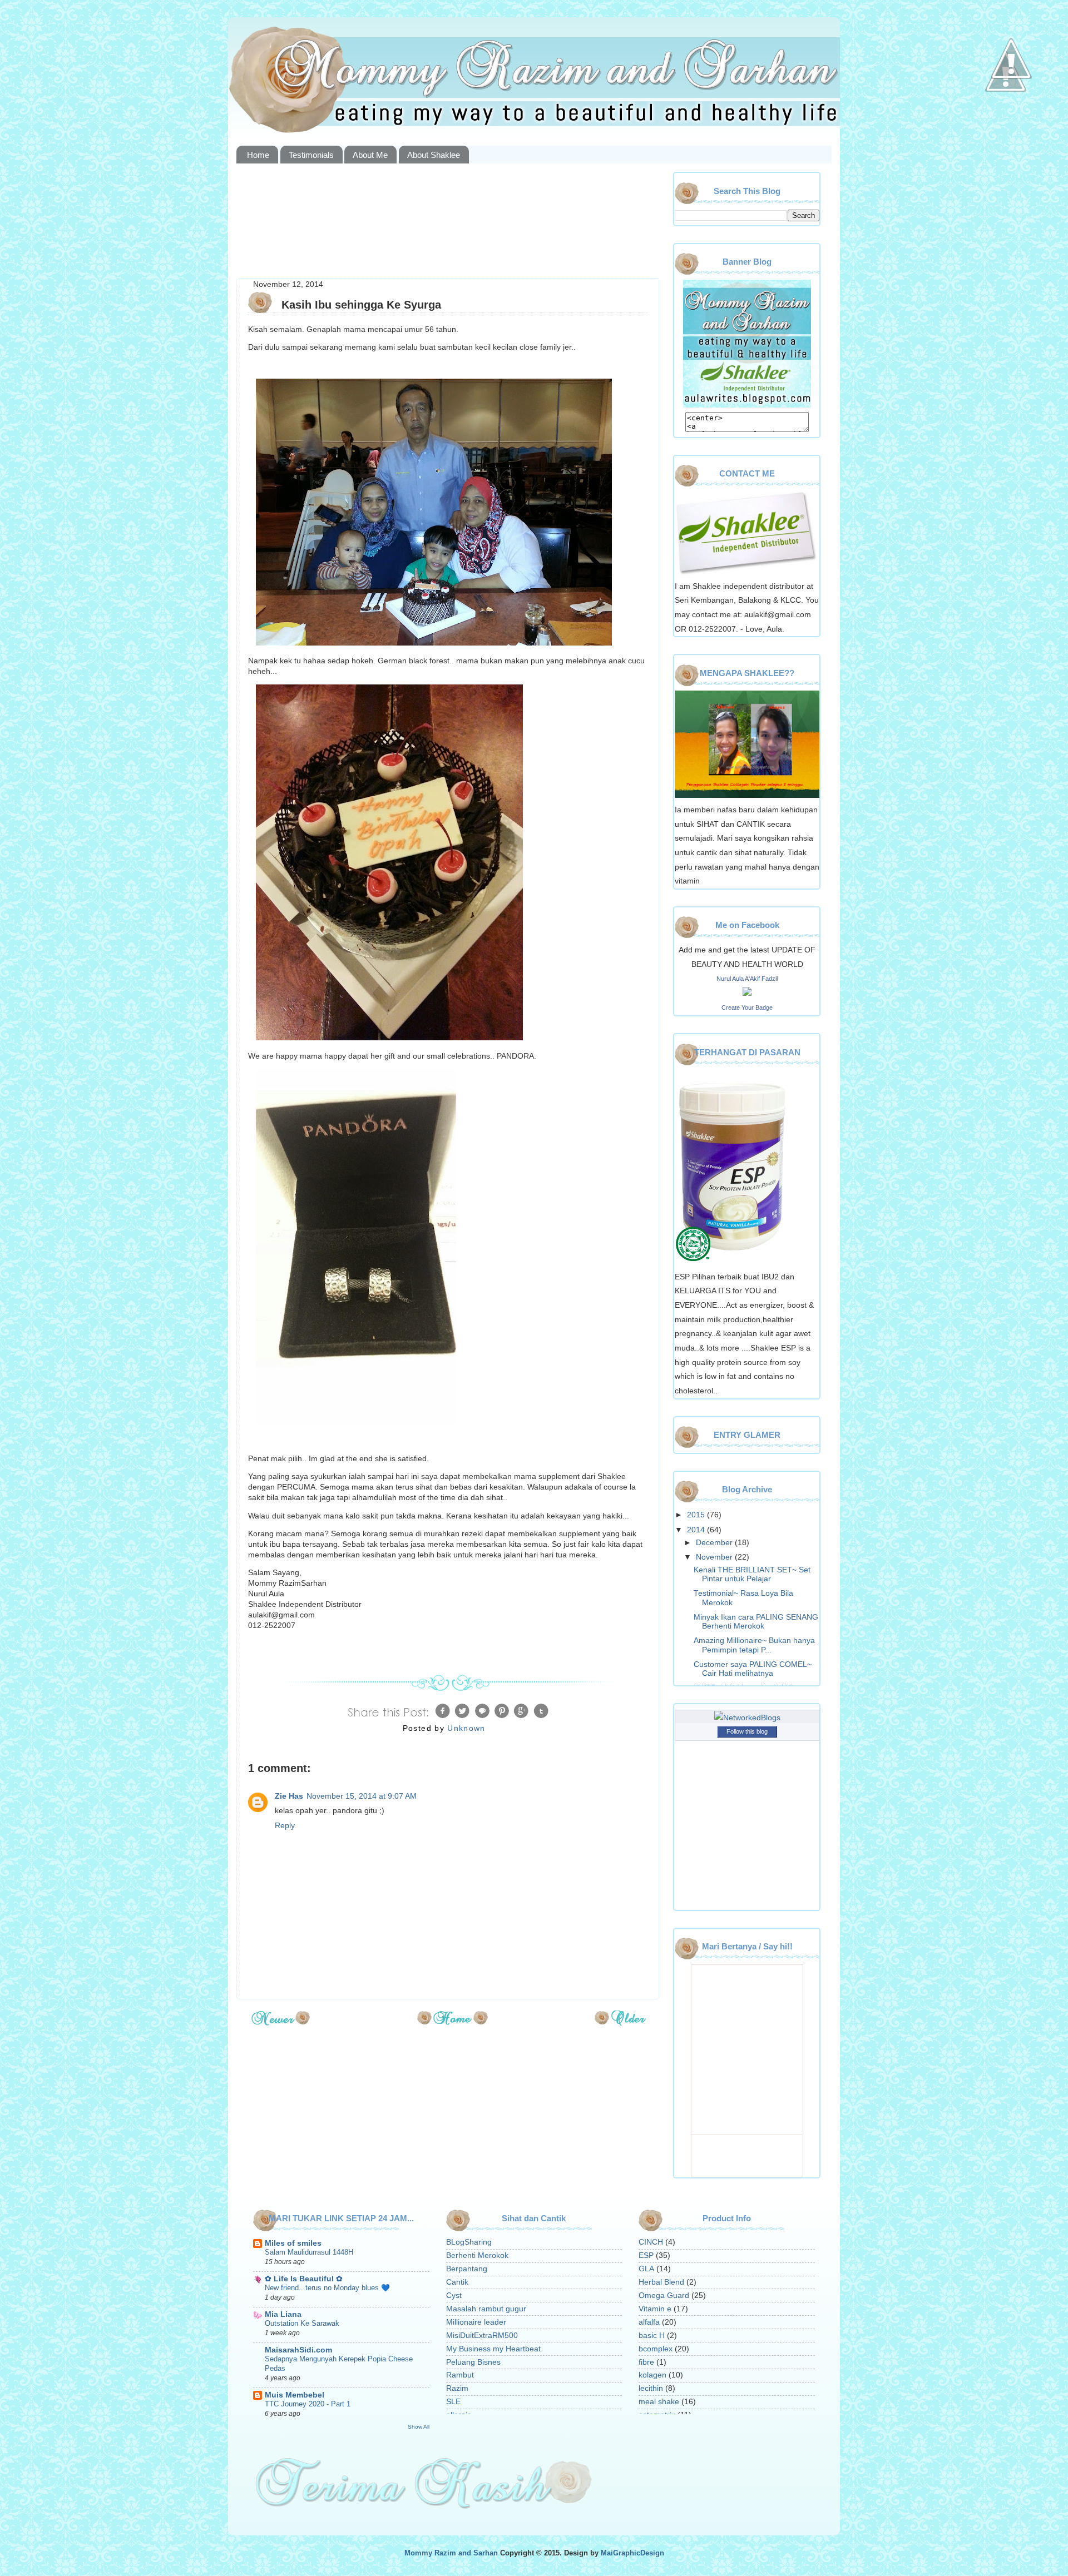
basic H (652, 2336)
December (715, 1543)
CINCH (651, 2242)
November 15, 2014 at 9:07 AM (362, 1796)
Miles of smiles (293, 2243)
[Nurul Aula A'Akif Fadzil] (747, 993)
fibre (646, 2362)
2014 (697, 1530)
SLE (453, 2402)
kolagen (652, 2375)
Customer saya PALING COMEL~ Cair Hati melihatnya (753, 1669)
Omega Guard (664, 2295)
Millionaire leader (476, 2322)
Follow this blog (747, 1731)
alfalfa (649, 2322)
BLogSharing (469, 2242)
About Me (370, 155)
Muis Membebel (295, 2395)
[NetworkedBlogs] (747, 1718)
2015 (697, 1515)
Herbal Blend (661, 2282)
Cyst (454, 2295)
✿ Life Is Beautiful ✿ (304, 2279)
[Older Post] (620, 2022)
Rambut (460, 2375)
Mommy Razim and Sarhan (451, 2553)
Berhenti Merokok (477, 2255)
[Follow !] (1006, 124)
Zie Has (289, 1796)
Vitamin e (655, 2309)
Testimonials (311, 155)
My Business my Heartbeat (493, 2349)
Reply (285, 1826)
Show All (419, 2427)
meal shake (659, 2402)
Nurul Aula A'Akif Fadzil (747, 979)
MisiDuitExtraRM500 (482, 2336)
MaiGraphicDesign (632, 2553)
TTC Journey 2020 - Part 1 (308, 2404)
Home (258, 155)
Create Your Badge (747, 1007)
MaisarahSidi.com (298, 2350)
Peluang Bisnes (473, 2362)
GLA (646, 2269)
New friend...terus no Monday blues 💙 (327, 2288)
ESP (646, 2255)
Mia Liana (283, 2314)
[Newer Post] (280, 2022)
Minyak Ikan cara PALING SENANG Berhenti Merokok (756, 1622)
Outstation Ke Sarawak (302, 2323)
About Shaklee (434, 155)
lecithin (651, 2388)
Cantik (457, 2282)
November (715, 1557)
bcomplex (656, 2349)
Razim (457, 2388)
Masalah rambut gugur (486, 2309)
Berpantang (467, 2269)
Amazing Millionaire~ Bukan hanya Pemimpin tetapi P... (754, 1645)
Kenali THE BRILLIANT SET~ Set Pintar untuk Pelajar (752, 1574)
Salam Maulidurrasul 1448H (309, 2252)
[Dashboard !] (1011, 111)
